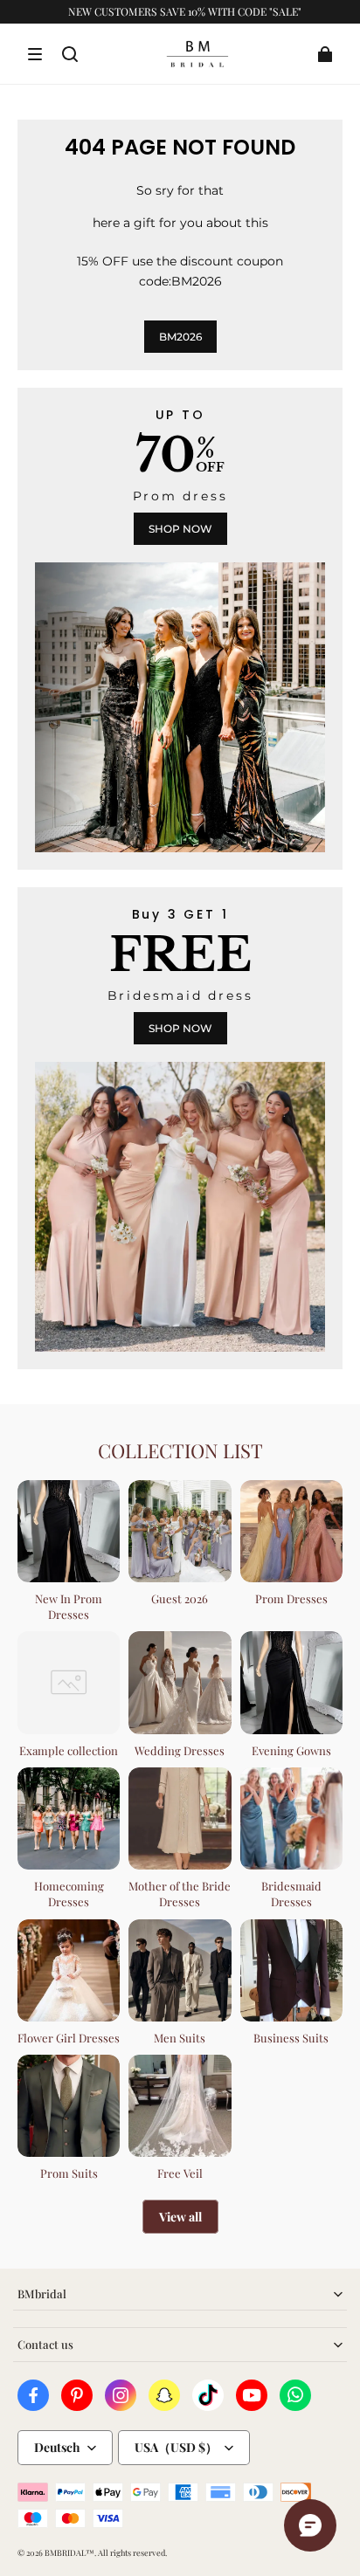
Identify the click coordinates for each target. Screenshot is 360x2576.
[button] (35, 54)
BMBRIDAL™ (69, 2552)
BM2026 (180, 337)
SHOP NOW (180, 529)
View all (180, 2217)
